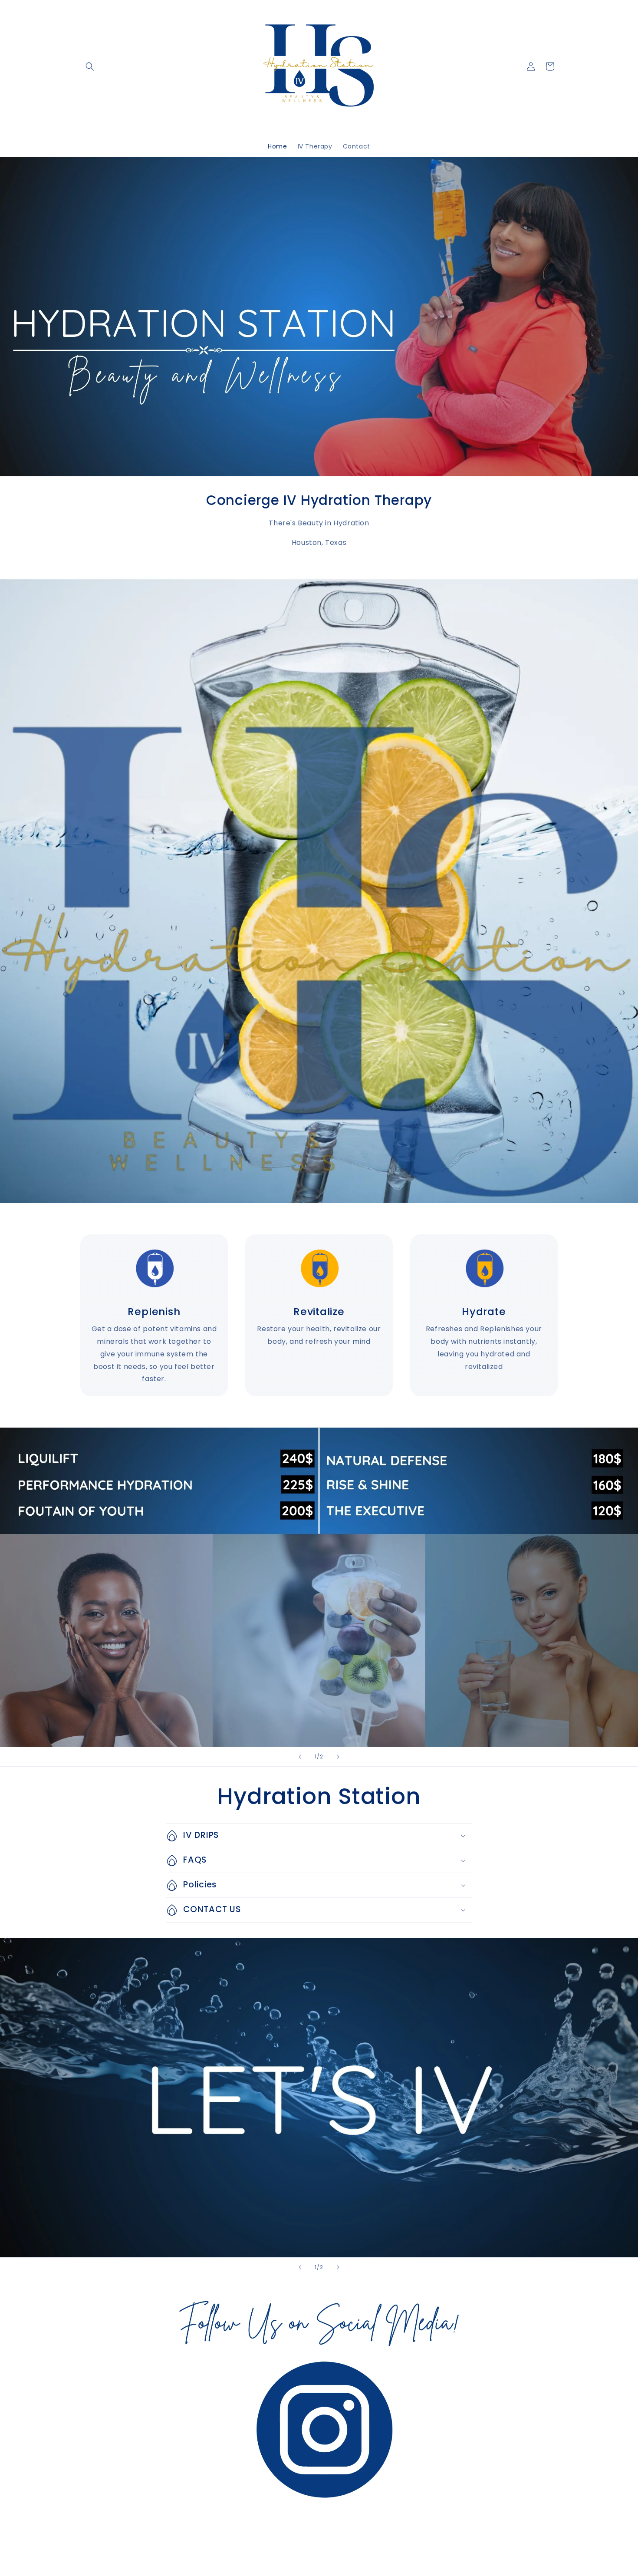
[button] (90, 66)
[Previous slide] (300, 1757)
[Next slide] (338, 1757)
